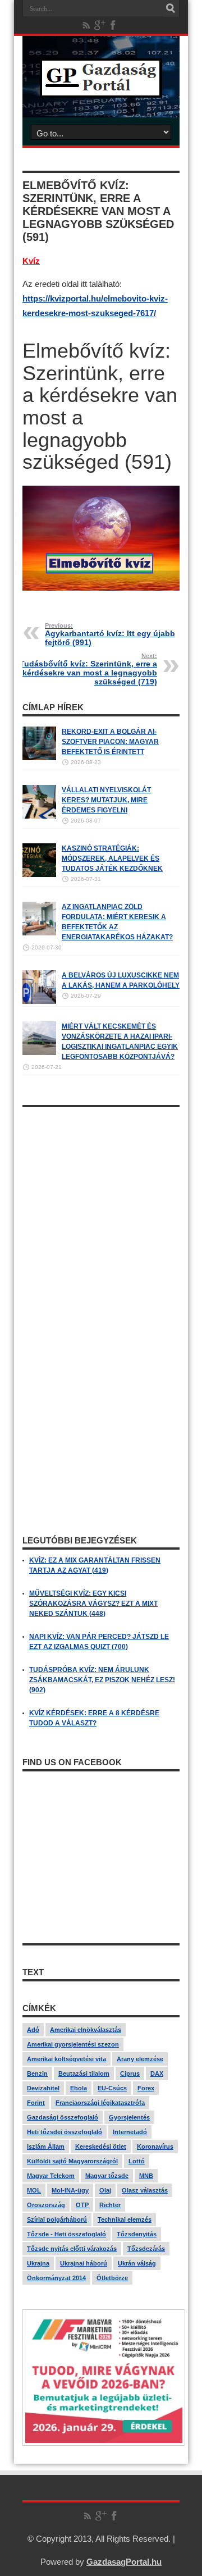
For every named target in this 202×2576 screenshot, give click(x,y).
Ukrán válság (137, 2263)
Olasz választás (145, 2190)
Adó (33, 2030)
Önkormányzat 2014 (56, 2278)
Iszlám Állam (46, 2146)
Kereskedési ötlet (101, 2146)
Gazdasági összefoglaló (63, 2117)
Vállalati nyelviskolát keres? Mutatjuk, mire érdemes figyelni (106, 800)
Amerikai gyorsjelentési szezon (73, 2044)
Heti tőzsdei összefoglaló (65, 2132)
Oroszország (46, 2205)
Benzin (37, 2073)
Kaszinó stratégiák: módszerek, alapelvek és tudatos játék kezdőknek (112, 858)
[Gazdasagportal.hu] (101, 89)
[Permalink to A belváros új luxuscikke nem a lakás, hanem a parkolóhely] (39, 1002)
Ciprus (130, 2073)
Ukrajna (38, 2263)
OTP (82, 2205)
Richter (110, 2205)
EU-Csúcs (112, 2088)
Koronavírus (155, 2146)
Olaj (105, 2190)
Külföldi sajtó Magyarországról (72, 2161)
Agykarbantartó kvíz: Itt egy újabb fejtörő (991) (110, 634)
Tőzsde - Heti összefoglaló (66, 2234)
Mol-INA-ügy (70, 2190)
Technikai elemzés (125, 2219)
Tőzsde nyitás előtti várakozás (72, 2249)
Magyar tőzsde (107, 2176)
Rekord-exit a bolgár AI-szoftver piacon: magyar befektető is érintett (110, 742)
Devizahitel (43, 2088)
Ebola (79, 2088)
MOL (34, 2190)
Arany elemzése (140, 2059)
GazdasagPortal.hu (124, 2562)
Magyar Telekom (51, 2176)
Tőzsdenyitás (137, 2234)
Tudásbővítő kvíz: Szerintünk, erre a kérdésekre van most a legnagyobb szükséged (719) (88, 669)
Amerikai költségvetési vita (66, 2059)
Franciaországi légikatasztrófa (100, 2103)
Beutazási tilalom (84, 2073)
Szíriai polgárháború (57, 2219)
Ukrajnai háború (84, 2263)
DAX (157, 2073)
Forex (146, 2088)
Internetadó (130, 2132)
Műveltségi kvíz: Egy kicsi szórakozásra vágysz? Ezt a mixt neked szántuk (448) (93, 1604)
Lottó (137, 2161)
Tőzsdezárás (146, 2249)
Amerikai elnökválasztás (86, 2030)
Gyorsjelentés (129, 2117)
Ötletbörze (112, 2278)
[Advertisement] (101, 1214)
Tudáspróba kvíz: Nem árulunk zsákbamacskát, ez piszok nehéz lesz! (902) (102, 1680)
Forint (36, 2103)
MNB (146, 2176)
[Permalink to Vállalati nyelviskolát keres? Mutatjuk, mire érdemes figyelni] (39, 816)
